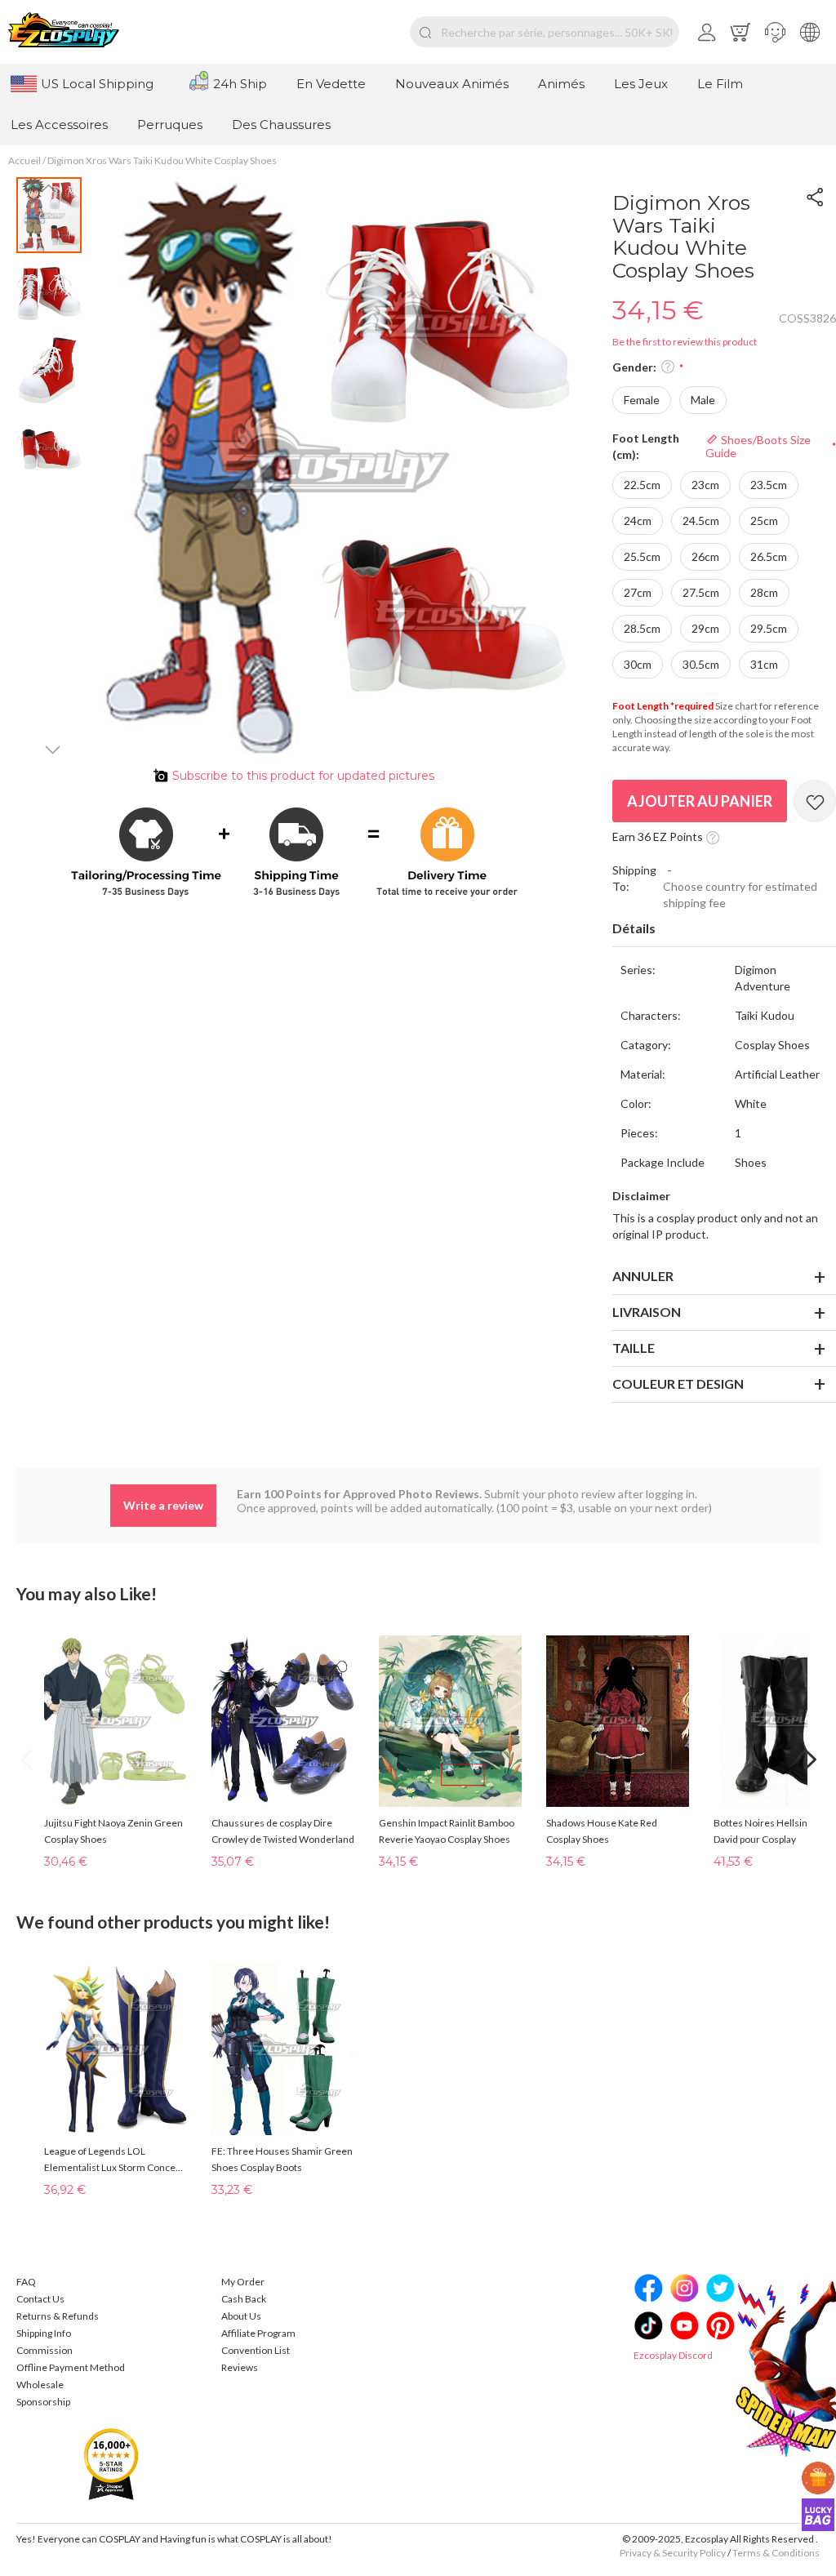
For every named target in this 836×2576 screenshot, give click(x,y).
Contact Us (40, 2299)
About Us (241, 2316)
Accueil (24, 160)
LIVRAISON (647, 1312)
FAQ (26, 2282)
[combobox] (545, 32)
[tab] (724, 929)
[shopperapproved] (111, 2464)
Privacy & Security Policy (673, 2553)
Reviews (240, 2367)
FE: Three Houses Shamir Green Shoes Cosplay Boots (282, 2159)
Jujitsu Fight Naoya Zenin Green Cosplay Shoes (113, 1831)
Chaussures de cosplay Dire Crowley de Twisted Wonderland (283, 1831)
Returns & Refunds (58, 2316)
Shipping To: (634, 878)
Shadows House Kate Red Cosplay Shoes (602, 1831)
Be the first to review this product (685, 342)
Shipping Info (44, 2333)
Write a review (163, 1505)
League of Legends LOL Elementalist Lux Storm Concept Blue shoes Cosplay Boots (114, 2160)
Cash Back (244, 2299)
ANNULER (643, 1276)
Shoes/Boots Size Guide (758, 446)
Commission (44, 2350)
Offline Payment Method (71, 2367)
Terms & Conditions (776, 2553)
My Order (243, 2282)
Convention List (256, 2350)
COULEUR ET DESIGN (678, 1384)
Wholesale (40, 2385)
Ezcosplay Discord (673, 2355)
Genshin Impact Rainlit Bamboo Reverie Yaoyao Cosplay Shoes (447, 1831)
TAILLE (634, 1348)
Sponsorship (43, 2402)
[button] (775, 32)
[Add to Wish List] (815, 801)
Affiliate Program (258, 2333)
